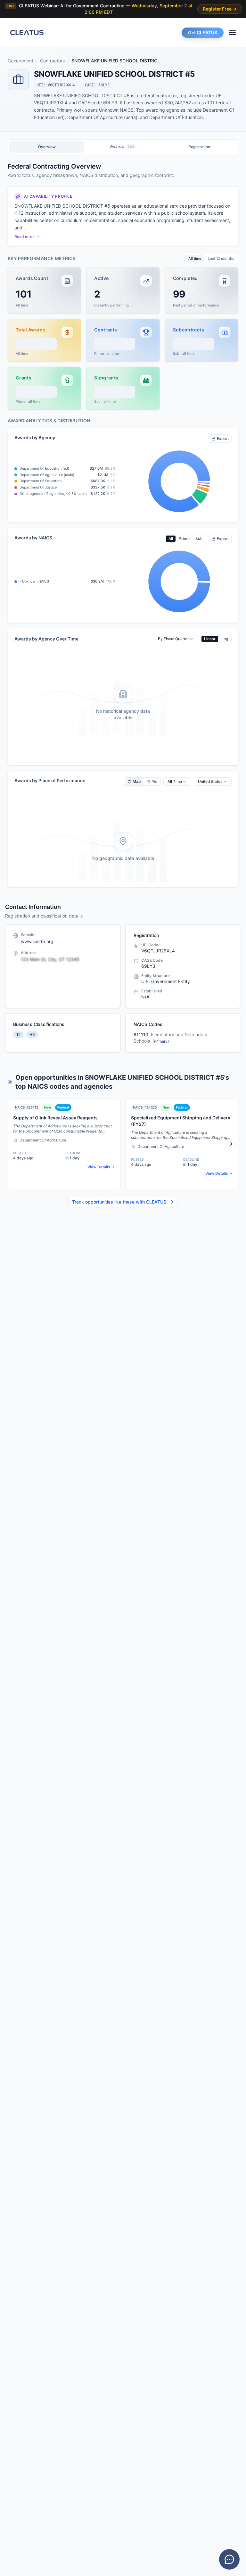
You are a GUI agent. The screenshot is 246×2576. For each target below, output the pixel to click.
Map (137, 781)
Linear (210, 639)
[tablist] (123, 147)
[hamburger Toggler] (232, 33)
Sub (199, 539)
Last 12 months (221, 258)
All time (195, 258)
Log (225, 639)
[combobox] (176, 639)
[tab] (47, 147)
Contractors (52, 61)
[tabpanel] (123, 525)
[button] (44, 290)
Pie (154, 781)
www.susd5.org (37, 941)
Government (20, 61)
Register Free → (220, 9)
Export (223, 438)
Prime (184, 539)
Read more (25, 237)
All (171, 539)
